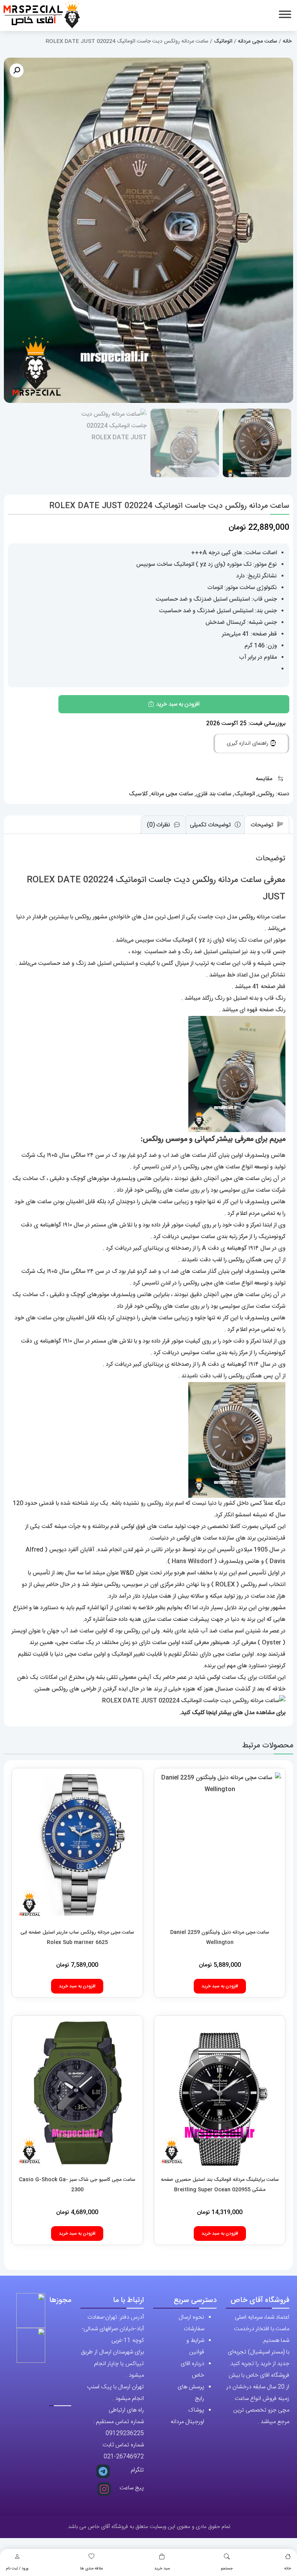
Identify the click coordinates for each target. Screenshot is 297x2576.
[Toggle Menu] (285, 14)
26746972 (130, 2457)
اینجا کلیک (204, 1713)
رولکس (266, 794)
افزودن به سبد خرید (178, 704)
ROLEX (225, 1585)
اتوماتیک (223, 41)
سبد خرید (162, 2569)
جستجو (227, 2569)
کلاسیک (138, 794)
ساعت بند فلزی (214, 794)
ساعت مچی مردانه (258, 41)
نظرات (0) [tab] (159, 825)
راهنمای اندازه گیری (248, 743)
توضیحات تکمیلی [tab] (211, 825)
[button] (17, 70)
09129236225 (125, 2433)
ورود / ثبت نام (17, 2569)
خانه (288, 2569)
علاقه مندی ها (91, 2569)
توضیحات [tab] (263, 825)
